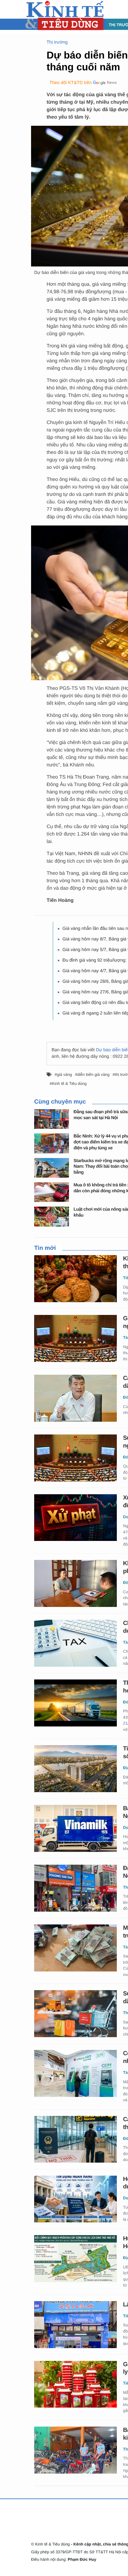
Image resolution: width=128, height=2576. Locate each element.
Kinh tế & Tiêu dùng (69, 1083)
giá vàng (64, 1074)
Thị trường (57, 42)
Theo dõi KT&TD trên (71, 83)
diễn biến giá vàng (94, 1074)
